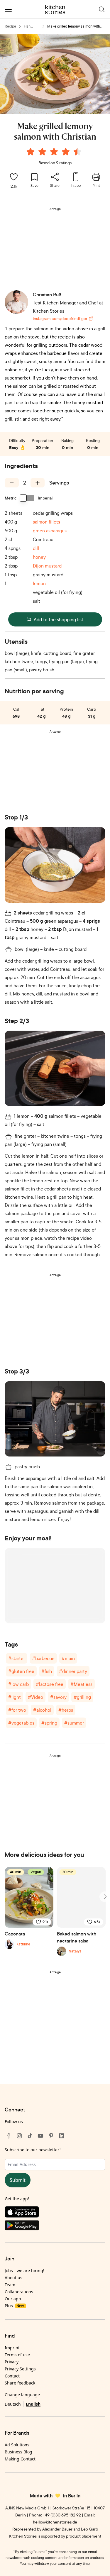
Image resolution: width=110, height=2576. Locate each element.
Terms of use (17, 2355)
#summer (74, 1723)
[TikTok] (30, 2136)
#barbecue (43, 1658)
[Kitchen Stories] (55, 9)
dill (36, 548)
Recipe (10, 26)
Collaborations (19, 2292)
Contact (12, 2376)
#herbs (66, 1710)
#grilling (82, 1697)
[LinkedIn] (62, 2136)
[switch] (27, 498)
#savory (58, 1697)
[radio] (31, 152)
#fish (47, 1671)
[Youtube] (40, 2136)
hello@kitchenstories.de (55, 2522)
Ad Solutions (17, 2445)
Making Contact (20, 2459)
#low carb (18, 1684)
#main (68, 1658)
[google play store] (55, 2227)
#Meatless (81, 1684)
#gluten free (21, 1671)
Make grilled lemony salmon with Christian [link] (74, 27)
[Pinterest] (51, 2136)
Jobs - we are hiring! (24, 2271)
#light (15, 1697)
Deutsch (13, 2404)
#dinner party (73, 1671)
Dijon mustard (47, 566)
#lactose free (50, 1684)
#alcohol (42, 1710)
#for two (17, 1710)
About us (13, 2278)
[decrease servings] (12, 483)
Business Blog (18, 2452)
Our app (13, 2299)
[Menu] (8, 9)
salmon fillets (46, 522)
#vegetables (21, 1723)
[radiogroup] (55, 153)
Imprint (12, 2348)
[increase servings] (38, 483)
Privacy (12, 2362)
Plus (14, 2306)
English (33, 2404)
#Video (35, 1697)
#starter (17, 1658)
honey (39, 557)
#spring (49, 1723)
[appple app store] (55, 2213)
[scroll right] (105, 1897)
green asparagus (50, 531)
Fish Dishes (29, 27)
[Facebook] (9, 2136)
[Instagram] (19, 2136)
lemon (39, 583)
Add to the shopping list (59, 619)
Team (10, 2285)
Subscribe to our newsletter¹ (33, 2150)
